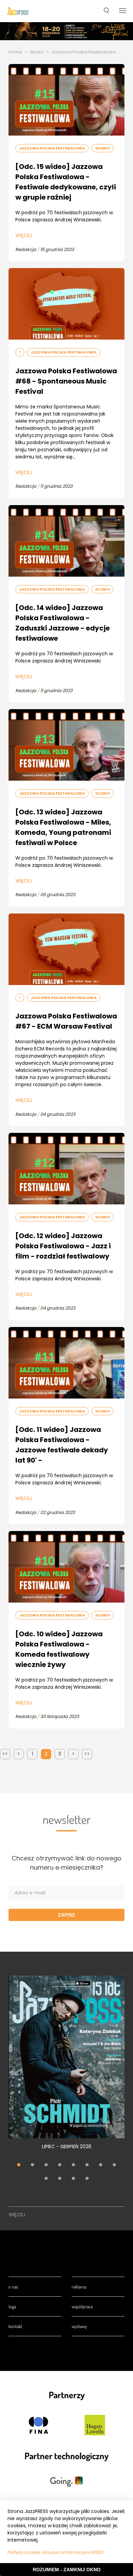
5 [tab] (73, 2166)
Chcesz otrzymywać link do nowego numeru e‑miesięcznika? (66, 1863)
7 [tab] (101, 2166)
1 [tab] (19, 2166)
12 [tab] (87, 2179)
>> (87, 1754)
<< (5, 1754)
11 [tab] (73, 2179)
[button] (106, 11)
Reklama (79, 2287)
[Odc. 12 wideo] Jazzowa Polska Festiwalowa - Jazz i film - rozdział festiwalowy (63, 1246)
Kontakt (15, 2326)
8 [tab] (114, 2166)
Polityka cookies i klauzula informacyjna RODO (55, 2552)
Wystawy (79, 2326)
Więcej (24, 235)
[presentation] (18, 11)
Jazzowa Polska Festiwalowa (52, 148)
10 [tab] (60, 2179)
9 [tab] (46, 2179)
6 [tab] (87, 2166)
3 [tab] (46, 2166)
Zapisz (66, 1915)
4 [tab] (60, 2166)
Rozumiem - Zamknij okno (67, 2570)
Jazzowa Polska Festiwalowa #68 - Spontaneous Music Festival (66, 381)
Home (15, 52)
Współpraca (82, 2306)
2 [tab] (32, 2166)
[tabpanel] (66, 2066)
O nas (13, 2287)
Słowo (37, 52)
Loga (12, 2306)
